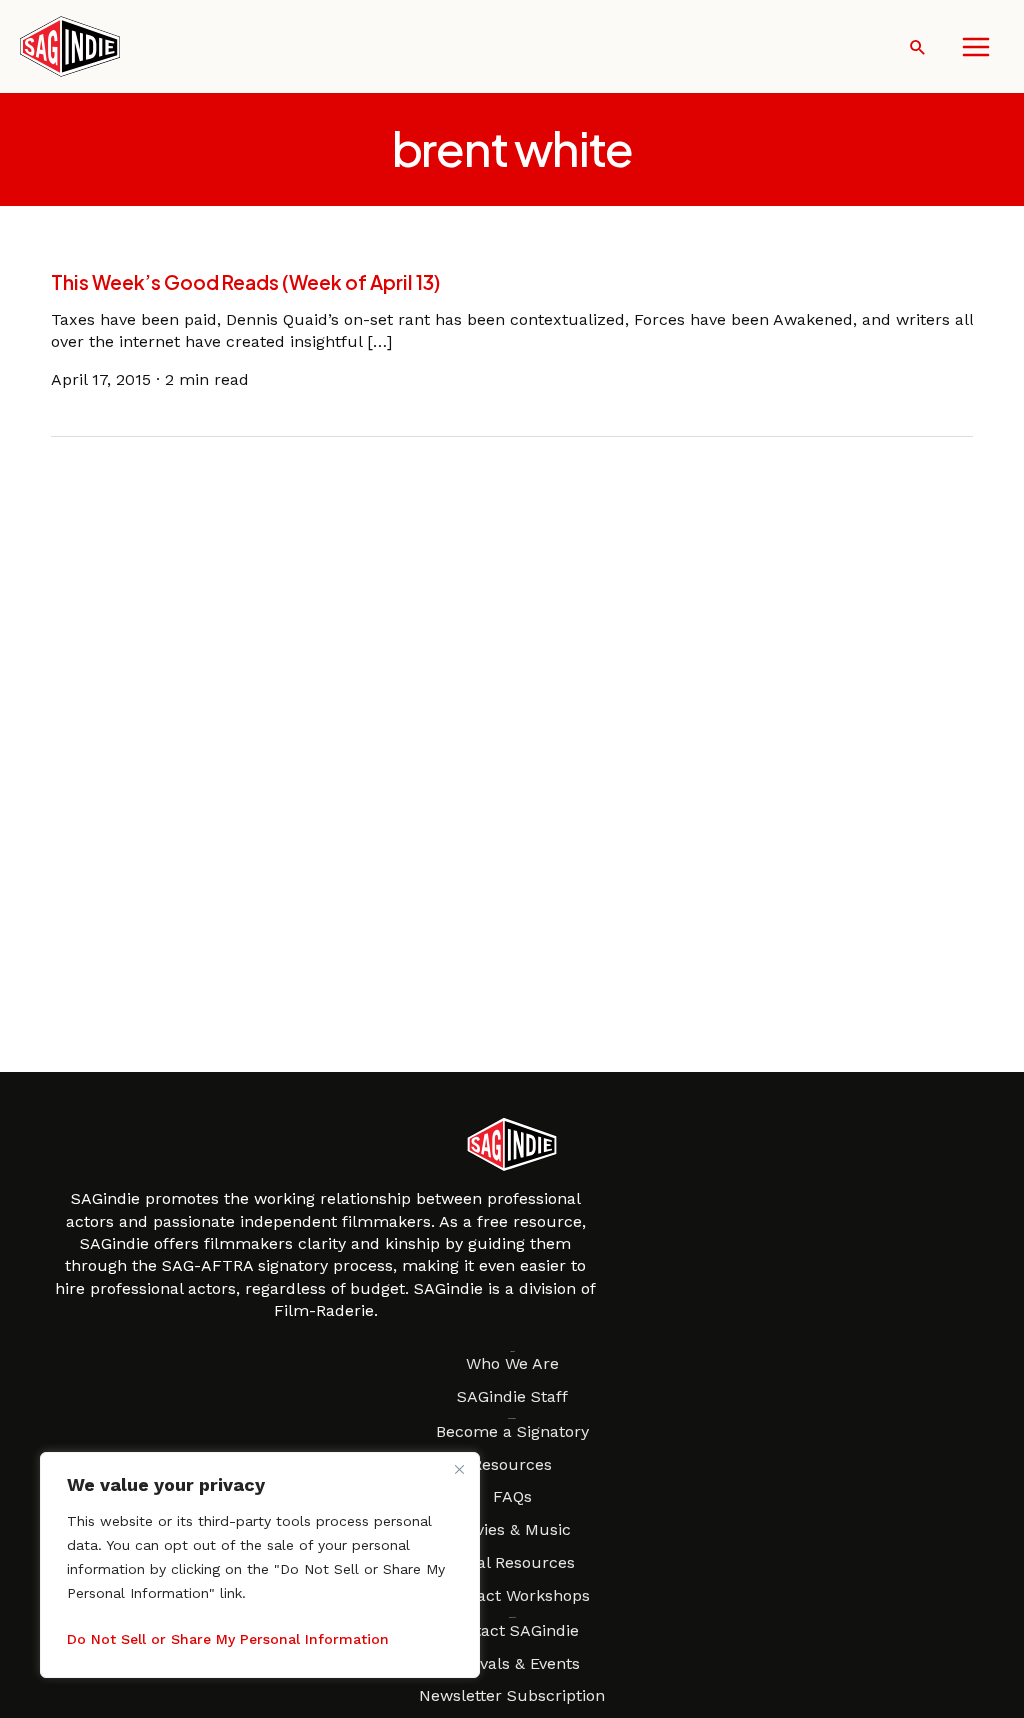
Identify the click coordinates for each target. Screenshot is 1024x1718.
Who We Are (512, 1363)
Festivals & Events (512, 1663)
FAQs (512, 1496)
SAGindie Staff (512, 1396)
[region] (260, 1565)
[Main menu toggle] (976, 47)
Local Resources (512, 1562)
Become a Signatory (512, 1431)
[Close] (459, 1469)
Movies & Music (512, 1529)
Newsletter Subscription (512, 1695)
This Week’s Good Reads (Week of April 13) (245, 282)
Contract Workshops (512, 1595)
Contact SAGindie (512, 1630)
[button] (918, 47)
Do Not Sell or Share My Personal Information (228, 1639)
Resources (512, 1464)
